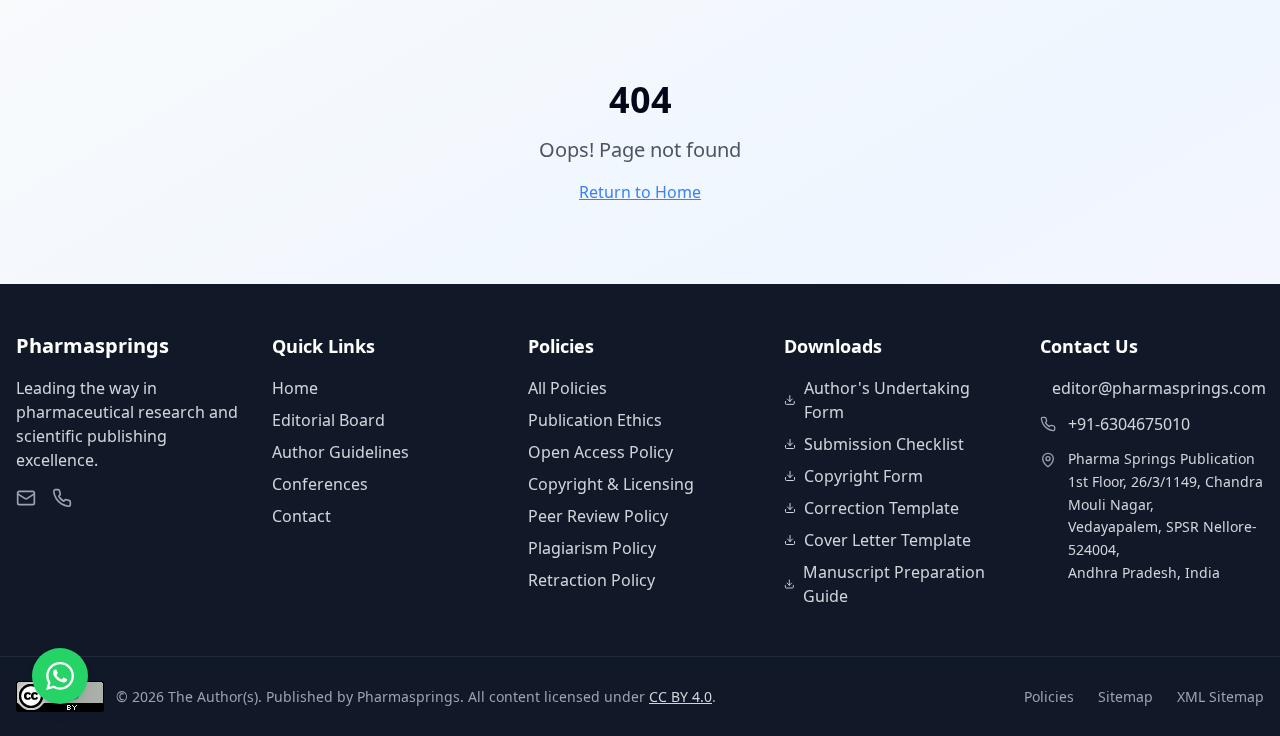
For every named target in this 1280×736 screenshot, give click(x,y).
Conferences (320, 484)
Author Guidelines (340, 452)
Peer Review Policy (598, 516)
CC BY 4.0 (680, 696)
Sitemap (1125, 696)
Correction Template (881, 508)
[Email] (26, 498)
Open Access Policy (600, 452)
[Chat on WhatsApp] (60, 676)
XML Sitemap (1220, 696)
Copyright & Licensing (611, 484)
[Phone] (62, 498)
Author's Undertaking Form (887, 400)
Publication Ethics (595, 420)
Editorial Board (328, 420)
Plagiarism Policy (592, 548)
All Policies (567, 388)
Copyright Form (863, 476)
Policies (1049, 696)
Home (295, 388)
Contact (301, 516)
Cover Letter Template (887, 540)
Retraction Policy (591, 580)
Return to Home (640, 192)
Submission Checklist (884, 444)
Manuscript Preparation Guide (894, 584)
